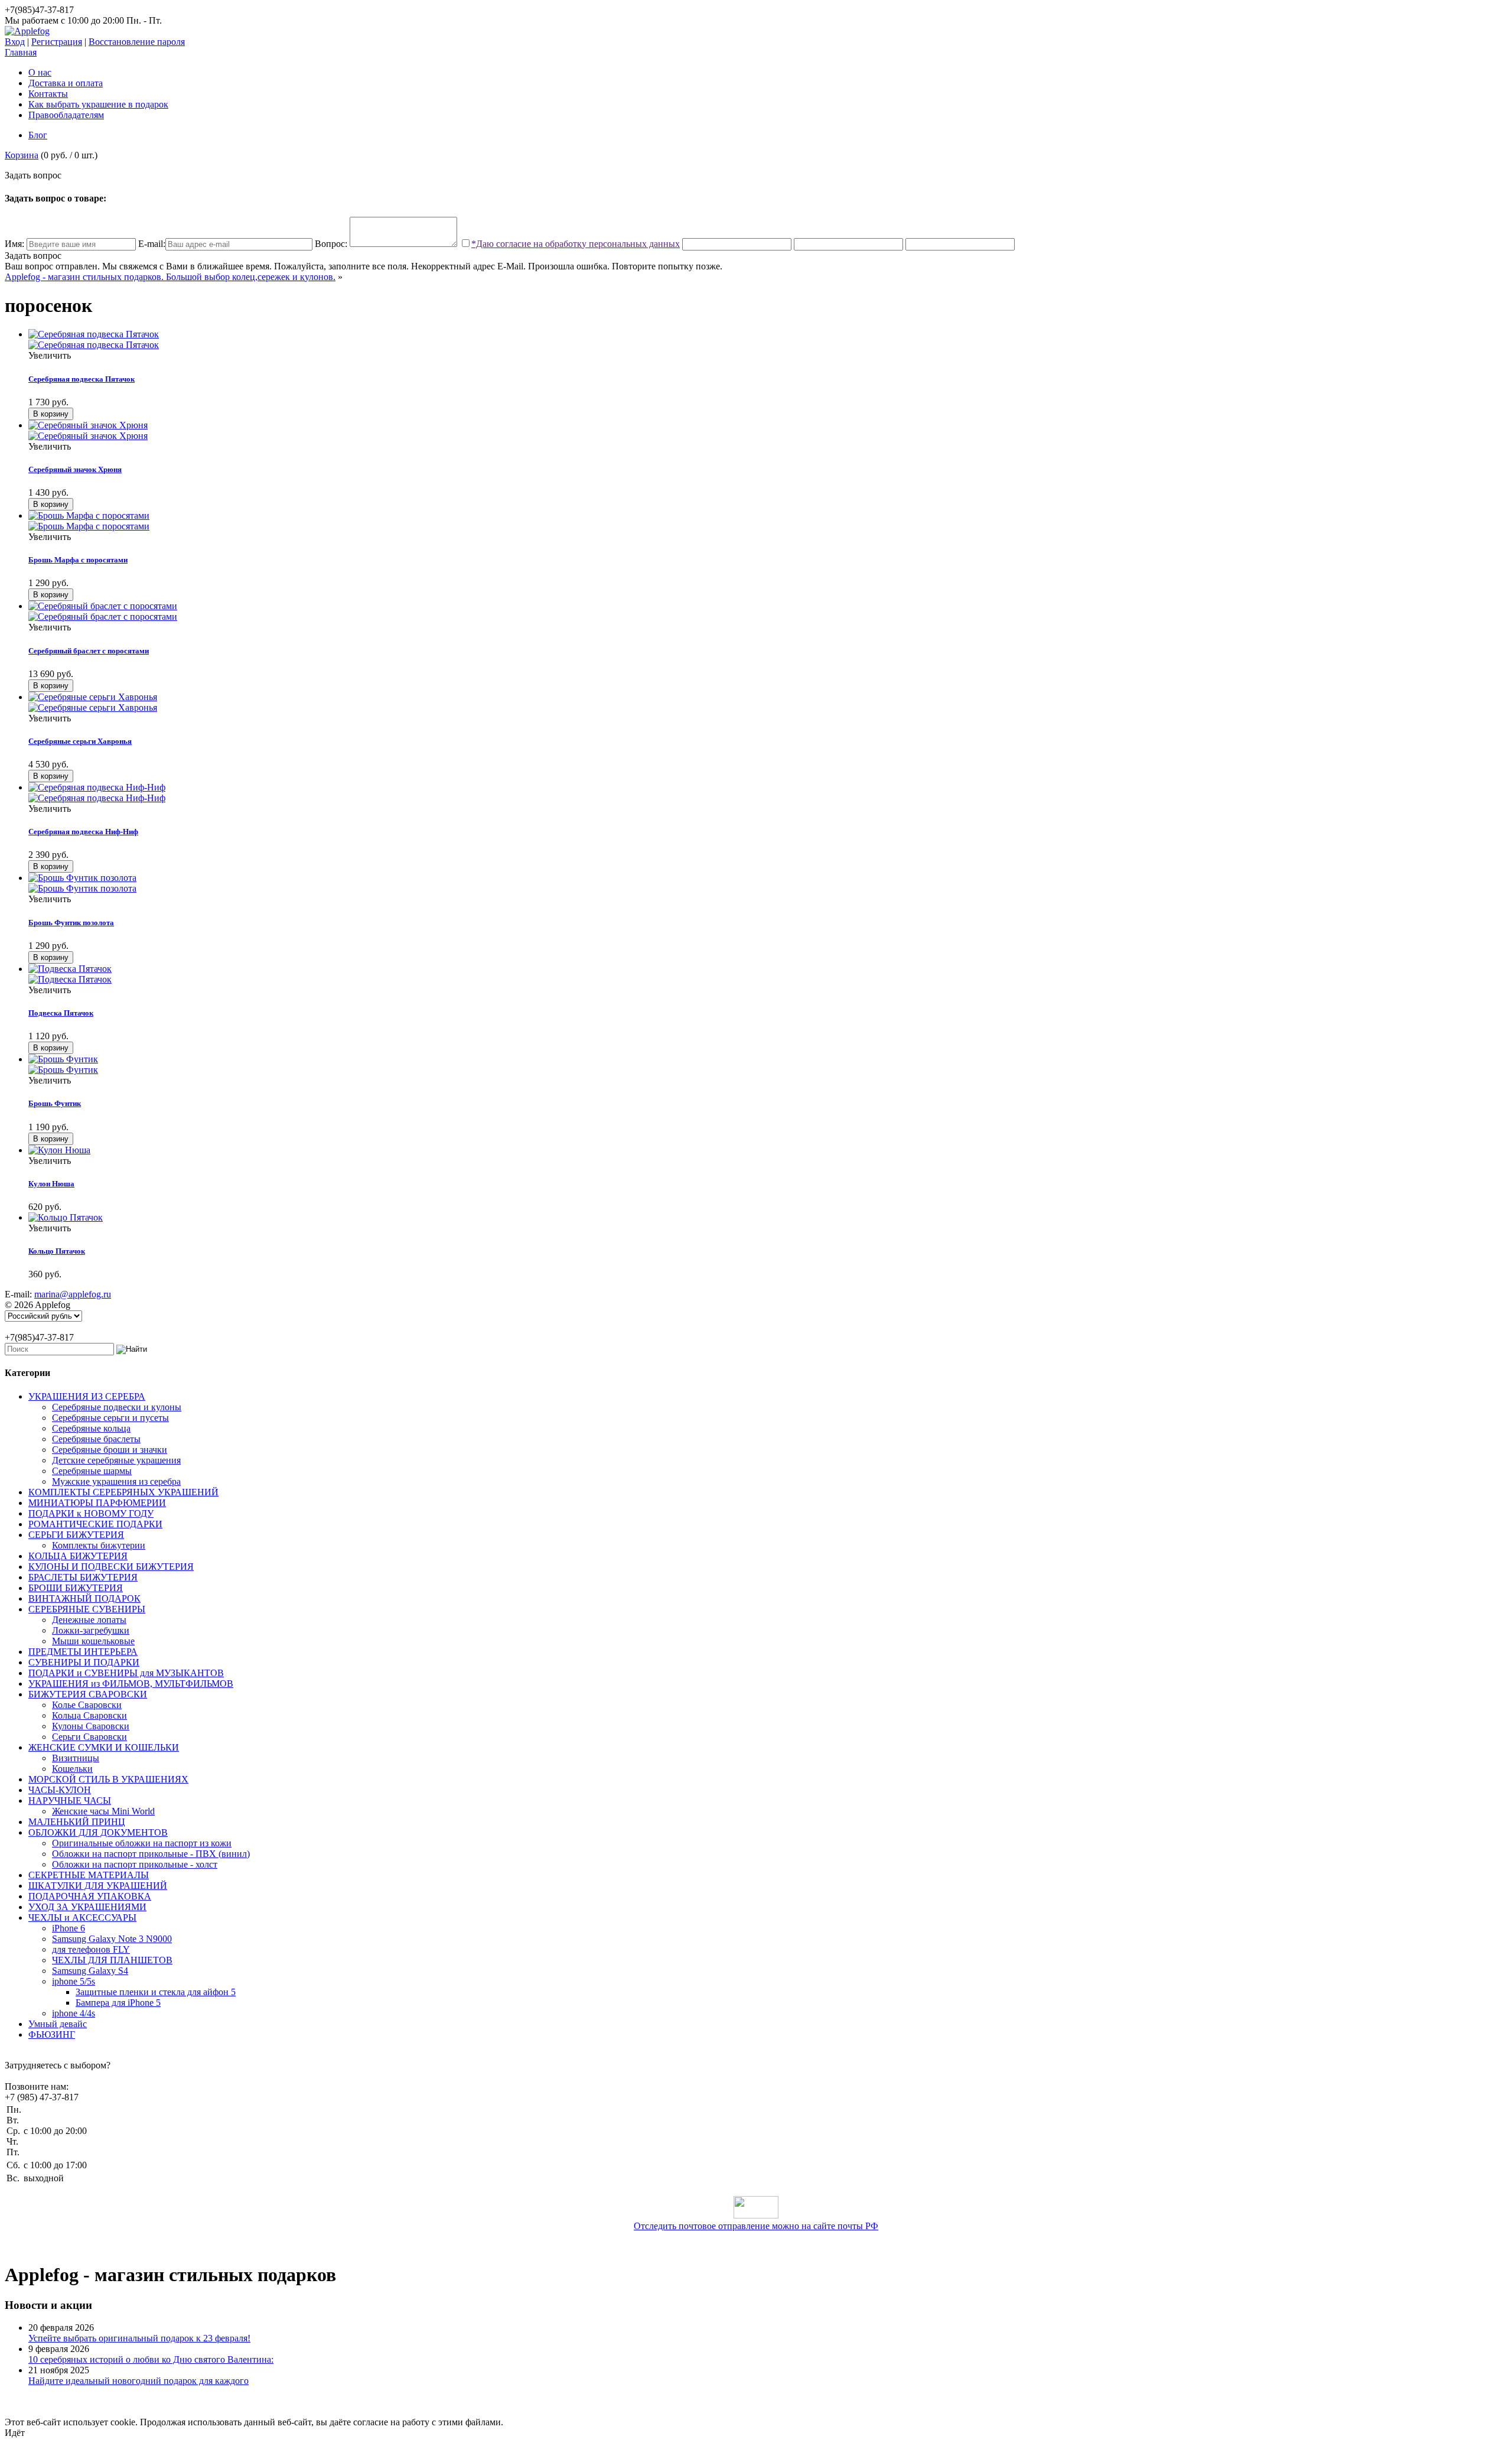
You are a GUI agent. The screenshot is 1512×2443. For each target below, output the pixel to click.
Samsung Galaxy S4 (90, 1971)
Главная (21, 52)
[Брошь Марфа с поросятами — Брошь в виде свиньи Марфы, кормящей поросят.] (768, 521)
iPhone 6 (69, 1928)
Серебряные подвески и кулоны (117, 1407)
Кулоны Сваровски (91, 1726)
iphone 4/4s (74, 2013)
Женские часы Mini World (103, 1811)
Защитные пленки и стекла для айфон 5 (156, 1992)
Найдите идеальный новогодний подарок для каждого (139, 2381)
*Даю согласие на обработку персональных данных (576, 244)
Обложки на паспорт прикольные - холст (135, 1864)
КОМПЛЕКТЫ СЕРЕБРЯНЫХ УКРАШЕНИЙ (123, 1492)
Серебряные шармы (92, 1471)
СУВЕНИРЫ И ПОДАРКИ (84, 1662)
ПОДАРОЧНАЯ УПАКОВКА (90, 1896)
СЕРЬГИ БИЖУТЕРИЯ (76, 1535)
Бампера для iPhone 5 (118, 2003)
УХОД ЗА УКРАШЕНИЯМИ (87, 1907)
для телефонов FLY (91, 1949)
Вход (15, 42)
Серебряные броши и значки (110, 1450)
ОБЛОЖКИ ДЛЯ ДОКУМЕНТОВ (98, 1832)
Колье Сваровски (87, 1705)
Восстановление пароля (137, 42)
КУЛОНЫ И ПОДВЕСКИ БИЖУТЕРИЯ (111, 1567)
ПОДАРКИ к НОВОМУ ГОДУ (91, 1513)
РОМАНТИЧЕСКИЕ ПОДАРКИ (95, 1524)
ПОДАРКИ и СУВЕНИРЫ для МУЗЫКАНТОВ (126, 1673)
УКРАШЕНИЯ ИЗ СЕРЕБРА (87, 1396)
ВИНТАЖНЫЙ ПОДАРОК (84, 1598)
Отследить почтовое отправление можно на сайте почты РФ (756, 2226)
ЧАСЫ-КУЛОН (60, 1790)
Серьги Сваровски (89, 1737)
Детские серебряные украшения (116, 1460)
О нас (40, 72)
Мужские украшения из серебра (116, 1481)
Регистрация (57, 42)
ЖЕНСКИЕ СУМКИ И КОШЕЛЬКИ (104, 1747)
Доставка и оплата (66, 83)
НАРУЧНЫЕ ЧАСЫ (70, 1800)
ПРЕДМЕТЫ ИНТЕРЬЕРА (83, 1652)
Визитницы (76, 1758)
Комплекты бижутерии (99, 1545)
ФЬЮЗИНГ (52, 2034)
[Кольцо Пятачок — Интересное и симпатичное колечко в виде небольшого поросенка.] (66, 1217)
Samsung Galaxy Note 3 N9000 (112, 1939)
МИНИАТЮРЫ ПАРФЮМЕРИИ (97, 1503)
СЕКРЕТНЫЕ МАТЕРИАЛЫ (89, 1875)
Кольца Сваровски (89, 1715)
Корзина (22, 155)
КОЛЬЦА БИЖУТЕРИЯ (78, 1556)
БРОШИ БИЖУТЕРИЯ (76, 1588)
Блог (38, 135)
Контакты (48, 94)
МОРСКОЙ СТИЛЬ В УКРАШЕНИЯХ (108, 1779)
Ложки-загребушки (91, 1630)
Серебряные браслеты (96, 1439)
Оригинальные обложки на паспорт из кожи (142, 1843)
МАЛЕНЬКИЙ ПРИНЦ (77, 1822)
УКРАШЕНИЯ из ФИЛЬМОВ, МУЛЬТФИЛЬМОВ (131, 1684)
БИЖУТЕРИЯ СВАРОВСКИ (88, 1694)
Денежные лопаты (89, 1620)
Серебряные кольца (91, 1428)
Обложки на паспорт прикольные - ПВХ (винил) (151, 1854)
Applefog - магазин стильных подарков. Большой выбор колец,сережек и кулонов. (170, 277)
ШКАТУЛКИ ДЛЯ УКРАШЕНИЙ (98, 1886)
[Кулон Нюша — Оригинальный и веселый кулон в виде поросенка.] (59, 1150)
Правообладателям (66, 115)
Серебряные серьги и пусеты (110, 1418)
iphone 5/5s (74, 1981)
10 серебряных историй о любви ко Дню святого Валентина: (151, 2359)
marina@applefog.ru (73, 1294)
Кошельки (72, 1769)
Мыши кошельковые (93, 1641)
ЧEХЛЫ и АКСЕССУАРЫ (82, 1917)
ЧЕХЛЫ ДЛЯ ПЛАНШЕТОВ (112, 1960)
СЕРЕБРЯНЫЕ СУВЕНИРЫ (87, 1609)
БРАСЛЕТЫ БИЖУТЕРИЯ (83, 1577)
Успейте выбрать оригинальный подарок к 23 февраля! (139, 2338)
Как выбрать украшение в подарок (98, 104)
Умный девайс (58, 2024)
